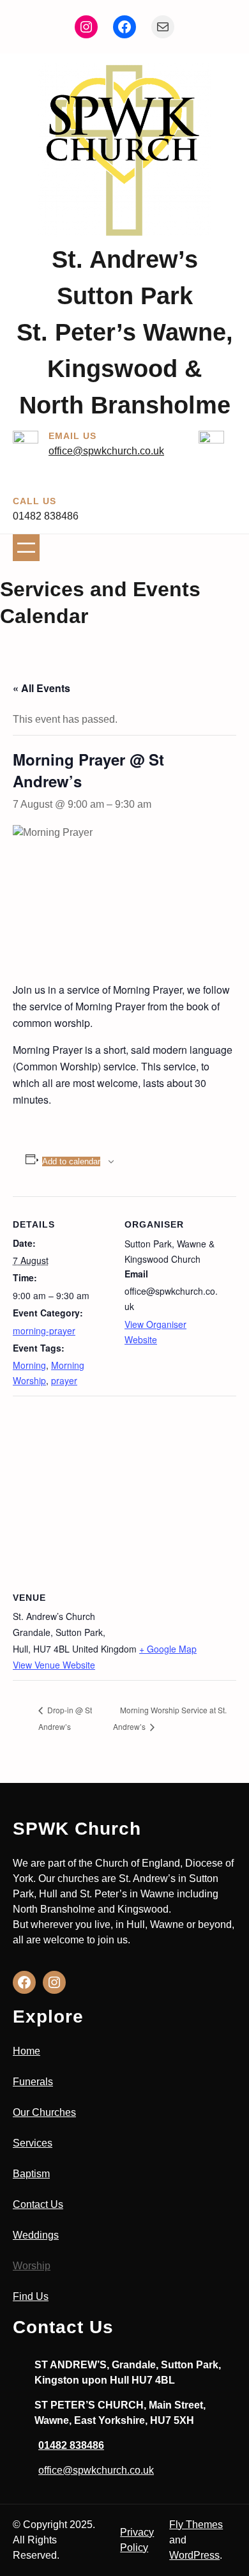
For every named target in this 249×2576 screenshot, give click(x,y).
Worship (32, 2266)
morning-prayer (44, 1330)
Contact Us (38, 2204)
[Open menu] (26, 548)
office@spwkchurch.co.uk (106, 451)
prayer (64, 1380)
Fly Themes (196, 2525)
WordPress (194, 2555)
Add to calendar (71, 1161)
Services (33, 2143)
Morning (29, 1365)
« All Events (41, 688)
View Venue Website (54, 1665)
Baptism (31, 2174)
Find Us (31, 2296)
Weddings (36, 2235)
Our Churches (44, 2112)
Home (26, 2051)
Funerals (33, 2082)
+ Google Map (168, 1649)
